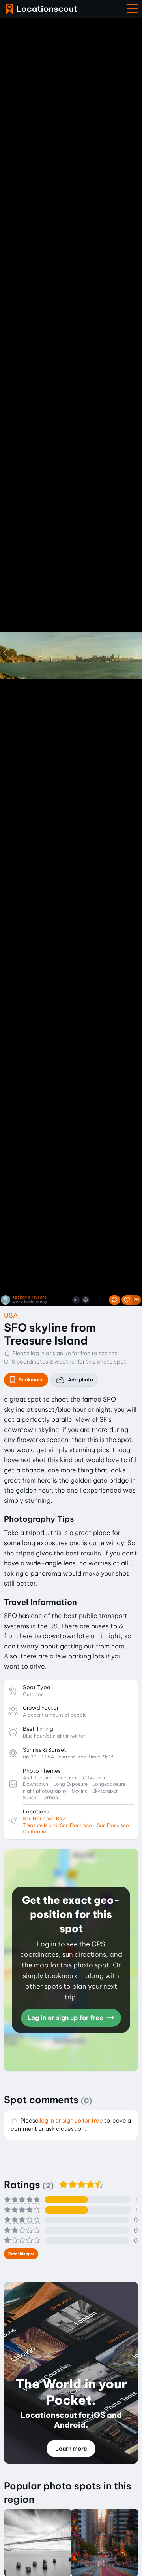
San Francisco (113, 1825)
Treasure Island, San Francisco (57, 1825)
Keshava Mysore (30, 1297)
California (35, 1831)
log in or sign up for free (61, 1353)
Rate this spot (21, 2254)
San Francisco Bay (44, 1818)
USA (11, 1315)
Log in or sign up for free (66, 2018)
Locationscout (41, 9)
